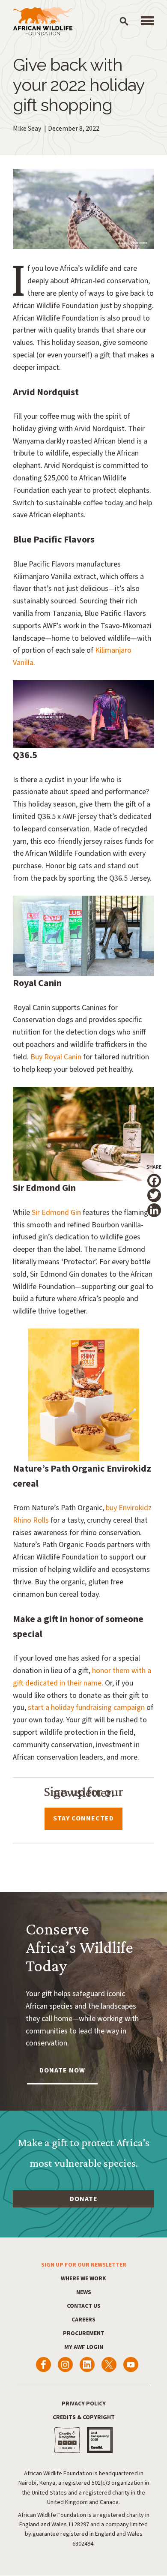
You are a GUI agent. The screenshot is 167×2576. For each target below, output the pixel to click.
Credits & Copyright (84, 2417)
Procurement (84, 2333)
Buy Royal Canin (56, 1057)
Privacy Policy (84, 2404)
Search (124, 21)
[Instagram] (65, 2365)
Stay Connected (83, 1818)
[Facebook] (43, 2365)
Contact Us (84, 2306)
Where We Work (83, 2279)
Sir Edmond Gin (56, 1213)
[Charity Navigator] (67, 2440)
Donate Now (62, 2070)
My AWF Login (84, 2347)
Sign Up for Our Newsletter (84, 2265)
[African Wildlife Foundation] (43, 22)
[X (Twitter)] (109, 2365)
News (84, 2292)
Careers (83, 2320)
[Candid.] (100, 2440)
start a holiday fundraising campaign (86, 1708)
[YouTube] (131, 2365)
